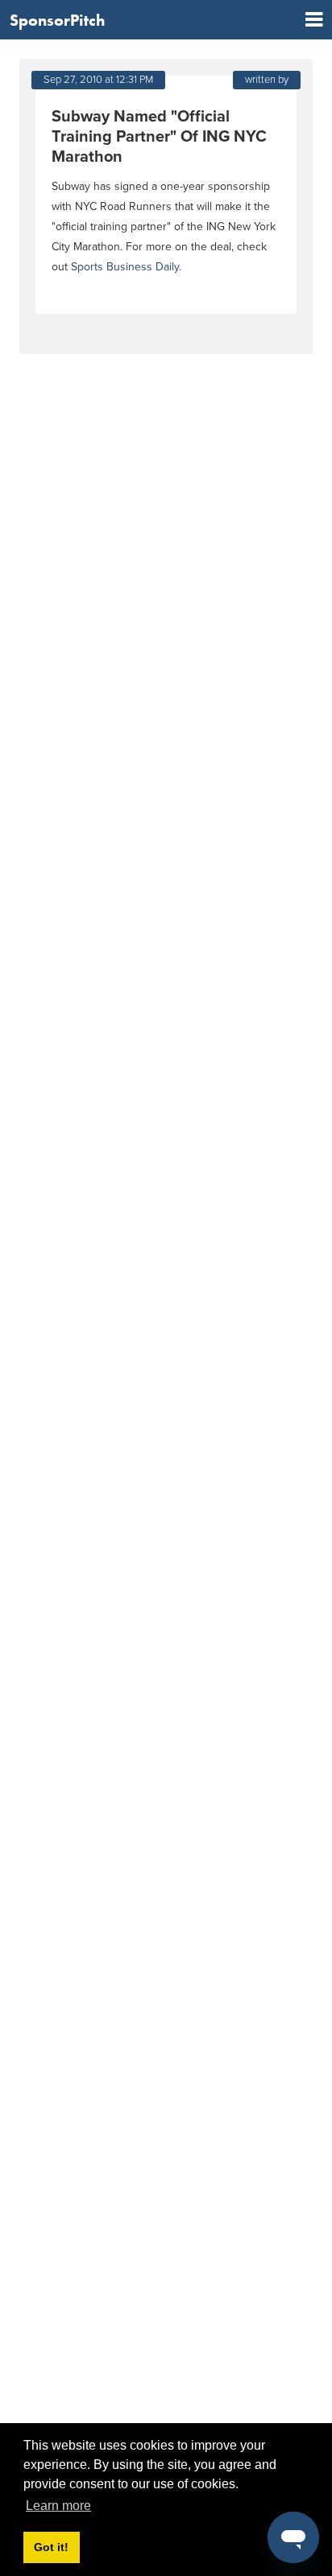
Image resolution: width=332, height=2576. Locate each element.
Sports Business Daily (125, 267)
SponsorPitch (57, 20)
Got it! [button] (51, 2547)
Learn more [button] (58, 2506)
